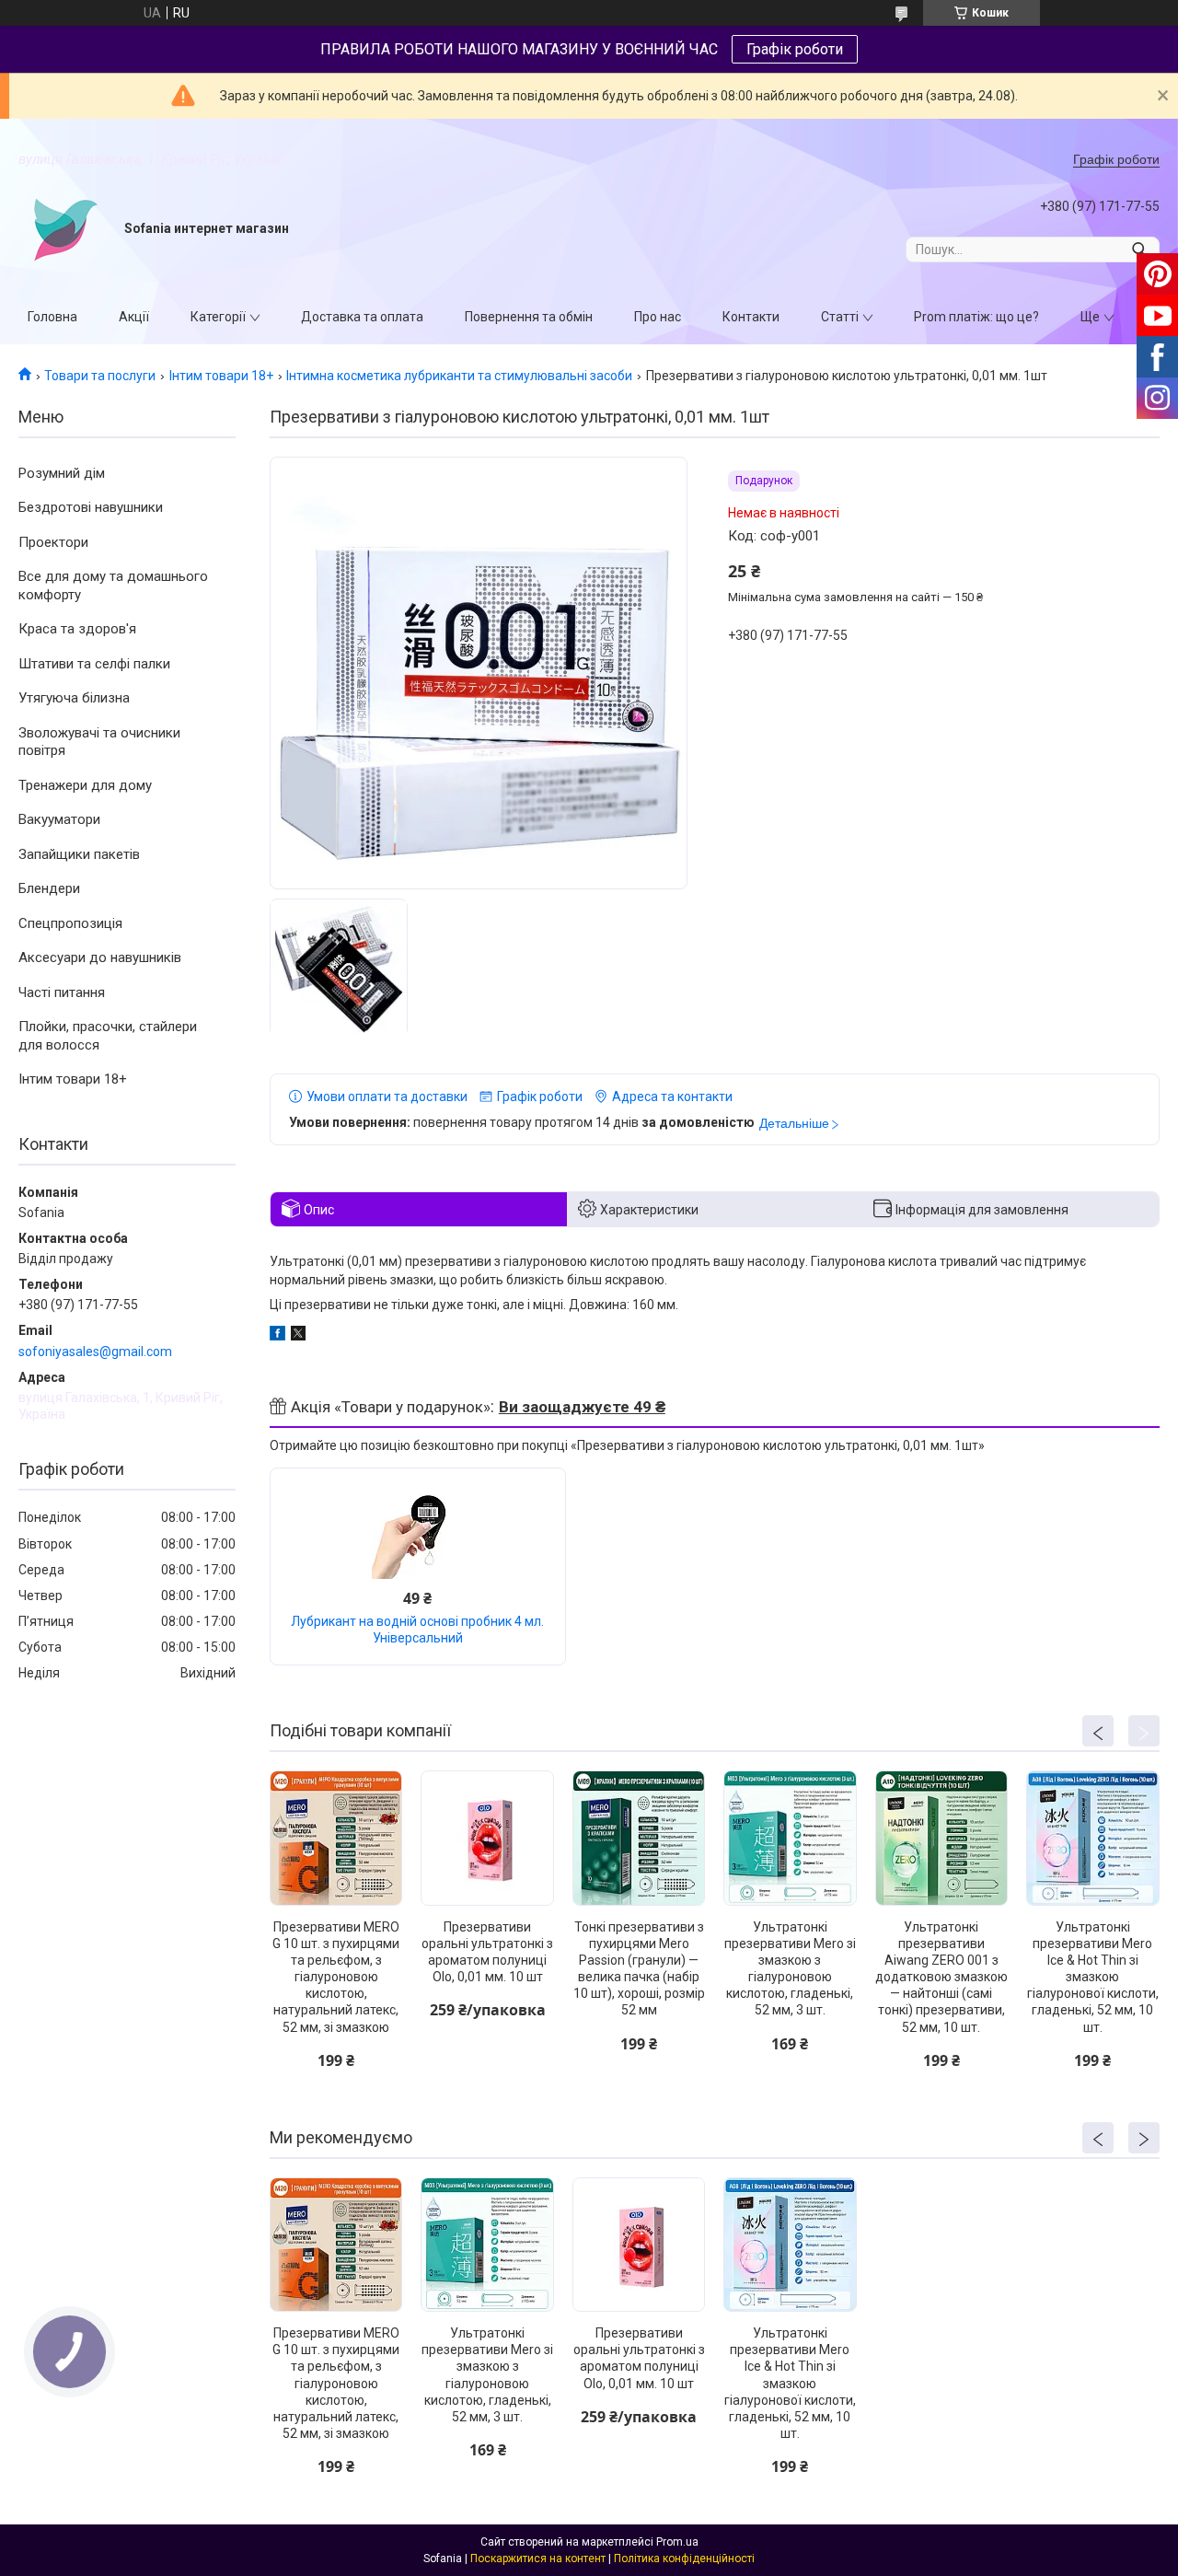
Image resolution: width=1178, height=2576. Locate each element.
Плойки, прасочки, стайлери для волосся (108, 1036)
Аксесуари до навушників (100, 957)
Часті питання (62, 992)
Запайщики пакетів (79, 854)
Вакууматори (59, 819)
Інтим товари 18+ (221, 376)
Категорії (218, 317)
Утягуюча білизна (74, 698)
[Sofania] (64, 229)
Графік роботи (795, 49)
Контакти (751, 317)
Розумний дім (62, 473)
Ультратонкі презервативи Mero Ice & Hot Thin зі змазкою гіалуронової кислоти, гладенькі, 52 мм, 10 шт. (1093, 1977)
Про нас (658, 317)
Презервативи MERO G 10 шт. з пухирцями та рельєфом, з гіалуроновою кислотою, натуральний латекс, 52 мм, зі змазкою (336, 1977)
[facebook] (277, 1336)
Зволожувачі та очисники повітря (99, 742)
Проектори (53, 542)
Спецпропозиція (70, 923)
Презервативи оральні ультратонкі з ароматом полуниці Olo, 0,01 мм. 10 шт (487, 1952)
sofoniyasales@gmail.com (95, 1352)
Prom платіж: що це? (976, 317)
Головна (52, 317)
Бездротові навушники (91, 507)
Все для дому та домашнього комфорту (113, 586)
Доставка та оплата (362, 317)
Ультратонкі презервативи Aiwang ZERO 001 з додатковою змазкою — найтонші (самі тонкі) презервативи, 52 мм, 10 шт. (941, 1977)
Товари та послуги (100, 376)
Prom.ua (677, 2542)
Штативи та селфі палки (94, 664)
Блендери (49, 888)
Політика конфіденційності (684, 2559)
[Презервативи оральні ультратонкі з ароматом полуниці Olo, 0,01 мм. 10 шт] (487, 1838)
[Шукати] (1139, 249)
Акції (134, 317)
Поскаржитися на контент (538, 2559)
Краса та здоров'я (77, 629)
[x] (298, 1336)
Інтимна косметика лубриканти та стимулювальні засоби (459, 376)
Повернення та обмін (529, 317)
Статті (840, 317)
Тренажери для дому (85, 785)
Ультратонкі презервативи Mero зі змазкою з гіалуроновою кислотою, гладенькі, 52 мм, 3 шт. (790, 1969)
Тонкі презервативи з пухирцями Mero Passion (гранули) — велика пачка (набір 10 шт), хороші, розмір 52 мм (639, 1969)
